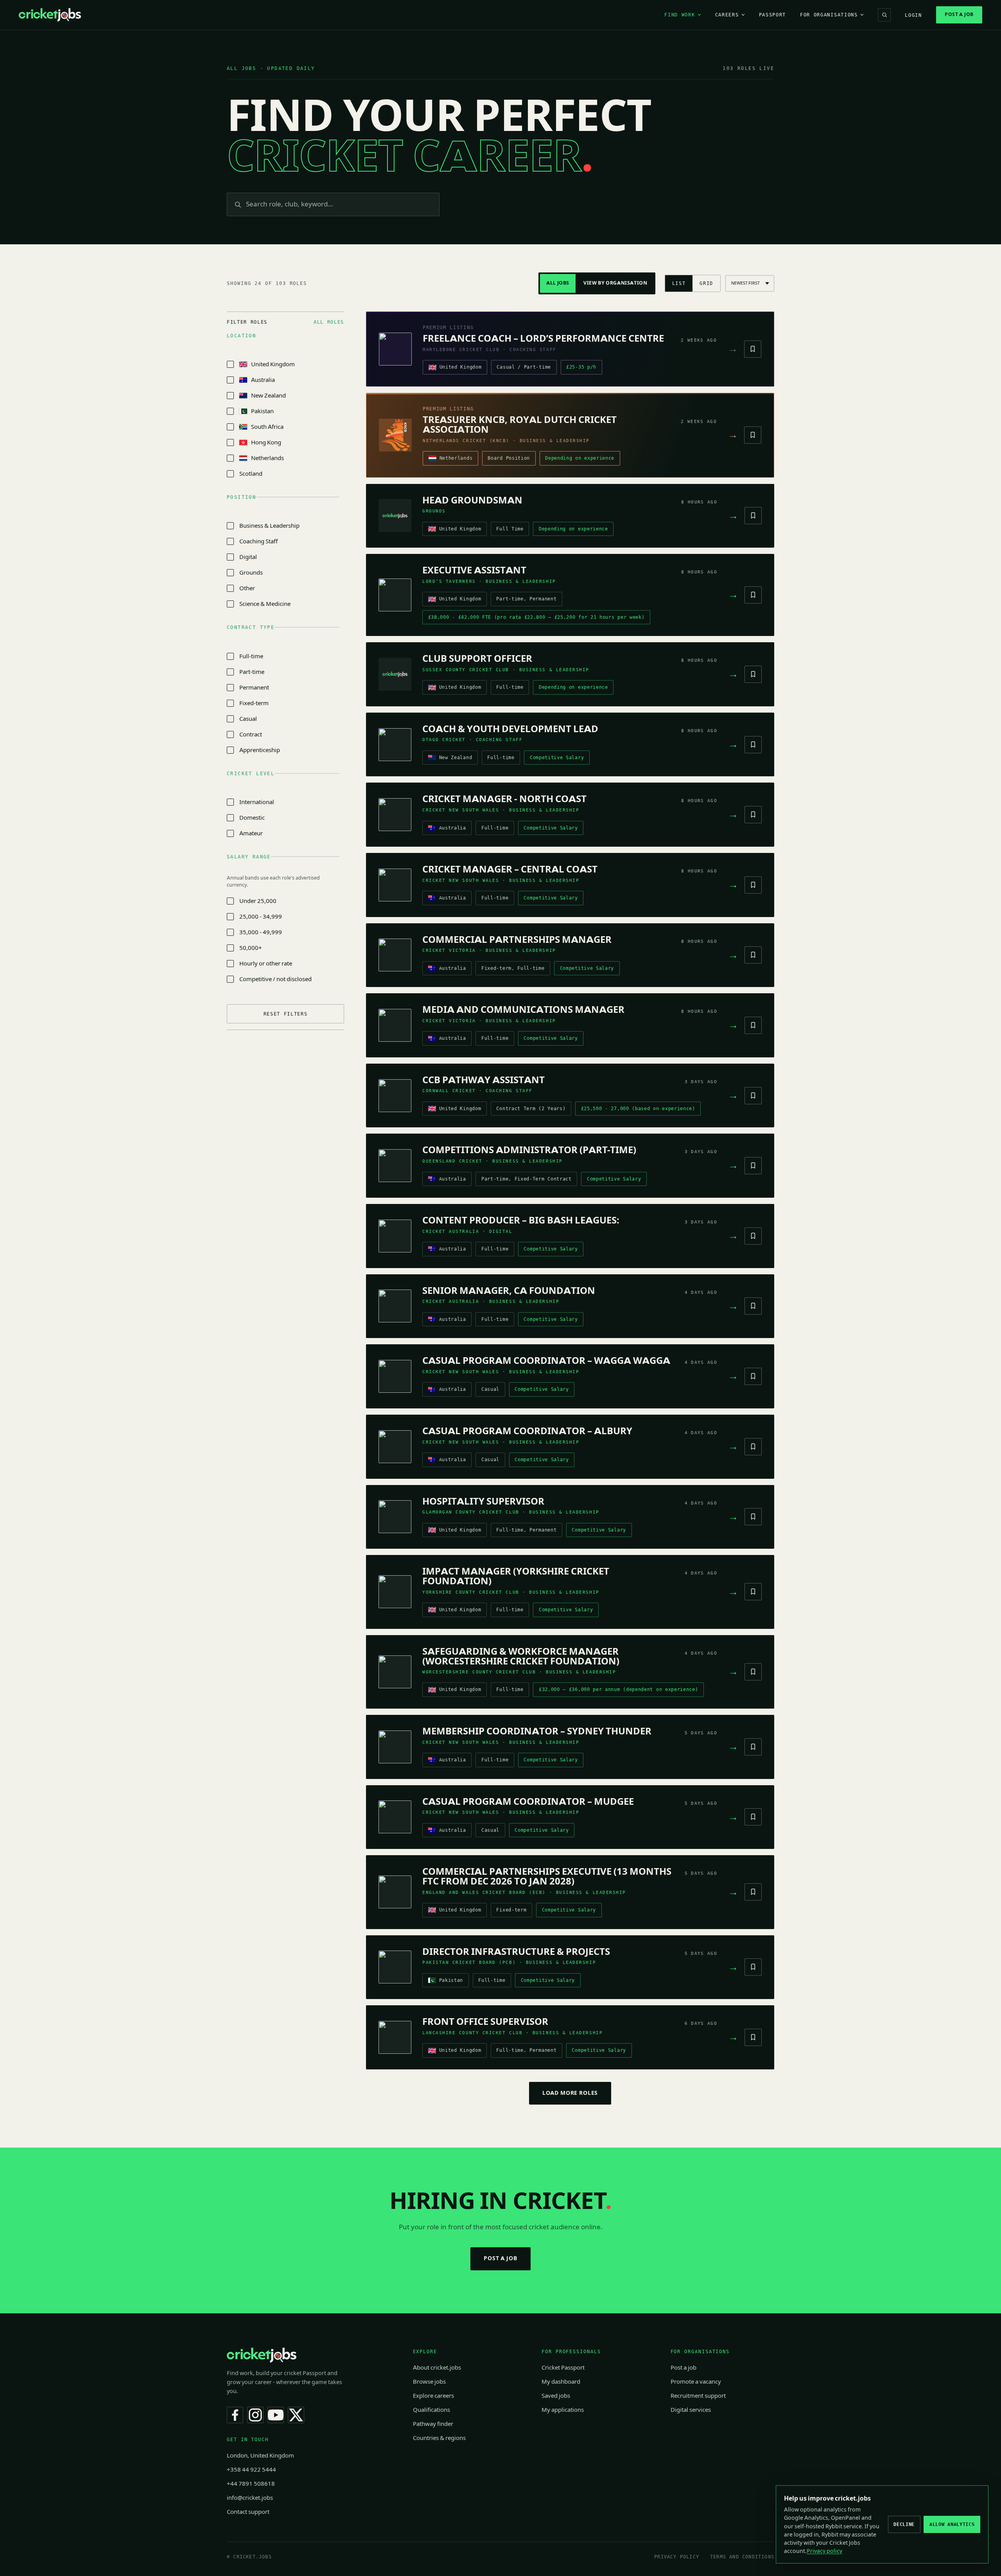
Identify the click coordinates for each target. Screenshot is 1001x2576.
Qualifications (431, 2410)
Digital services (691, 2410)
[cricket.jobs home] (50, 15)
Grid (706, 283)
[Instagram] (255, 2415)
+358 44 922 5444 (251, 2470)
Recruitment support (698, 2396)
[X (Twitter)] (296, 2415)
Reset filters (286, 1014)
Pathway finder (433, 2424)
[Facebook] (235, 2415)
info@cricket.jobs (250, 2498)
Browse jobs (429, 2382)
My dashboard (561, 2382)
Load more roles (570, 2093)
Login (913, 15)
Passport (772, 15)
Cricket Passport (563, 2368)
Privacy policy (824, 2551)
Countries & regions (439, 2438)
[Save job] (753, 349)
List (679, 283)
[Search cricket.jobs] (884, 15)
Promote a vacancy (696, 2382)
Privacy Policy (677, 2557)
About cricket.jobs (437, 2368)
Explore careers (433, 2396)
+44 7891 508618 (251, 2484)
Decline (904, 2524)
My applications (563, 2410)
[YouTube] (276, 2415)
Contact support (248, 2512)
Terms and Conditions (742, 2557)
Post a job (959, 14)
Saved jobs (556, 2396)
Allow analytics (952, 2524)
